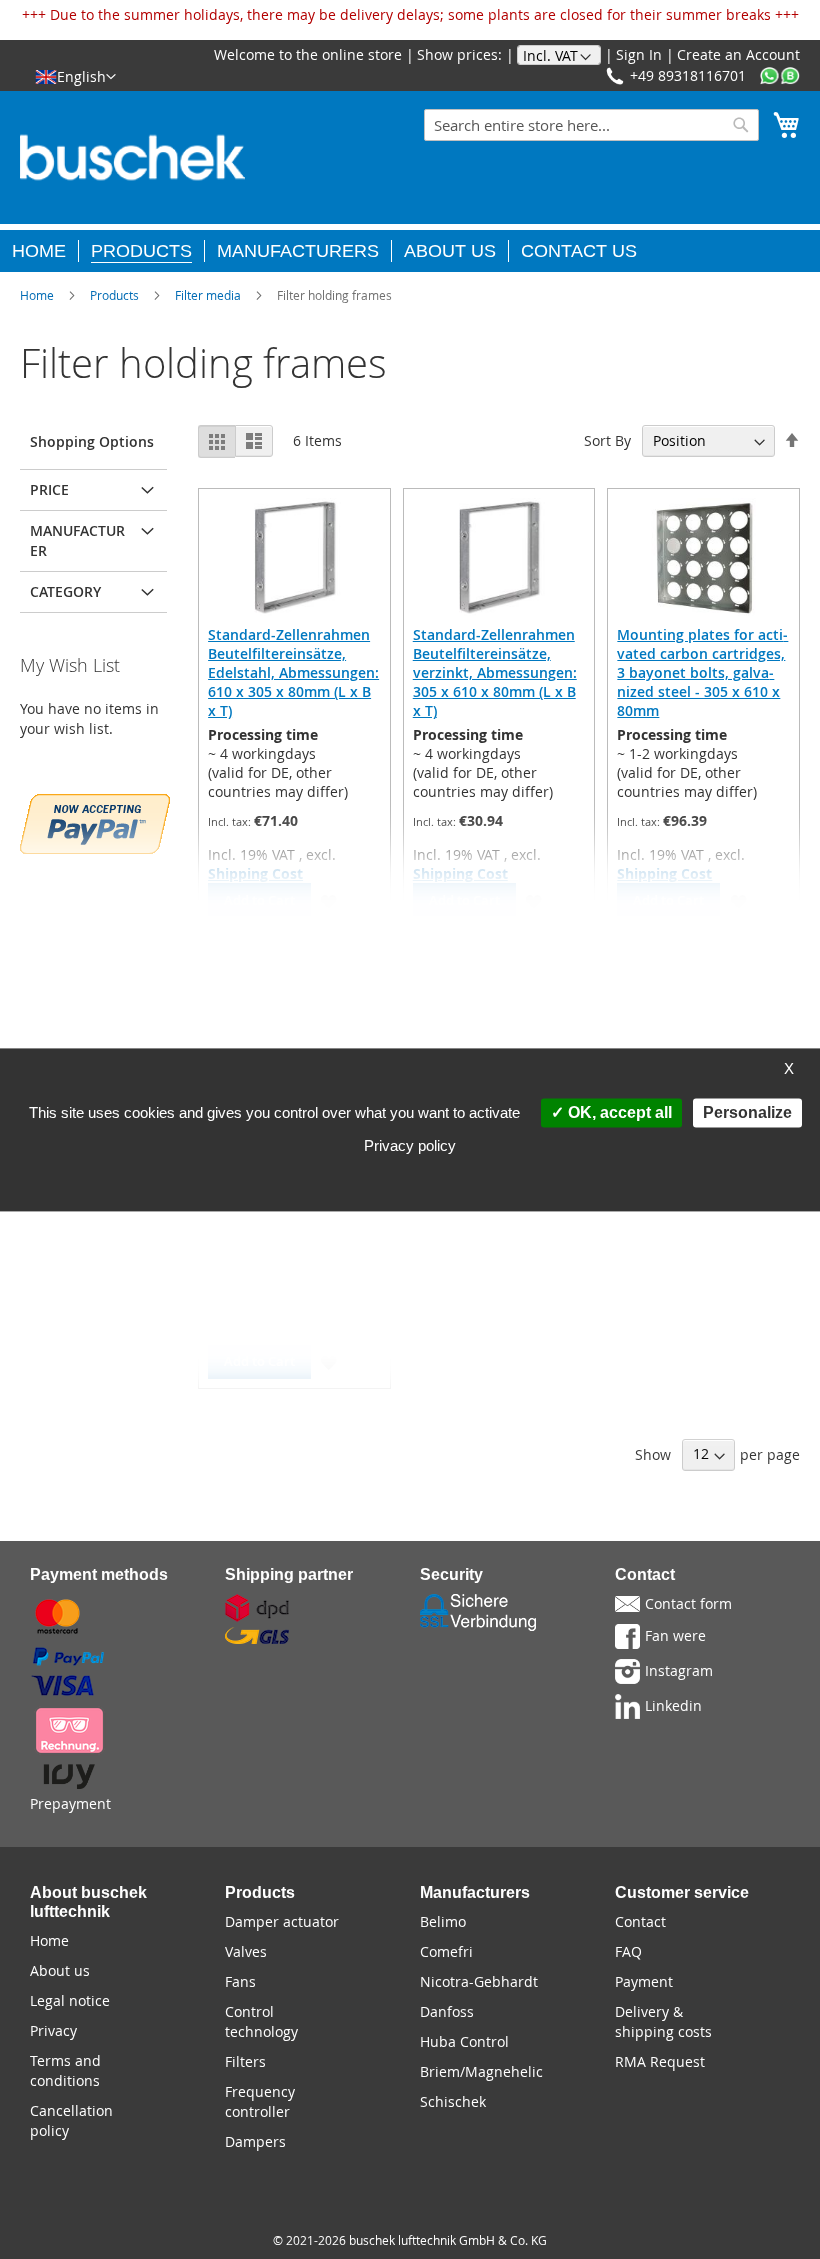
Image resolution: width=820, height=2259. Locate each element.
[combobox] (591, 125)
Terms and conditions (65, 2070)
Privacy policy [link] (410, 1145)
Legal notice (70, 2000)
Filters (245, 2061)
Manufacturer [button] (77, 540)
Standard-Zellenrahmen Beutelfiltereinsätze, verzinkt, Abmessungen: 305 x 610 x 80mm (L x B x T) (495, 672)
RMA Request (660, 2061)
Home (37, 295)
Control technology (261, 2021)
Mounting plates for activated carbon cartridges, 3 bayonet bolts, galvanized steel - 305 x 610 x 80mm (702, 672)
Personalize (747, 1112)
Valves (246, 1951)
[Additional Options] (95, 821)
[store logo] (132, 157)
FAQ (628, 1951)
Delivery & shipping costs (663, 2021)
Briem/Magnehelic (481, 2071)
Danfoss (447, 2011)
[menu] (410, 248)
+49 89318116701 (688, 75)
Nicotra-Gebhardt (479, 1981)
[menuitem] (45, 251)
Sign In (639, 54)
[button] (75, 76)
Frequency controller (260, 2101)
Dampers (255, 2141)
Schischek (453, 2101)
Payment (644, 1981)
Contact (640, 1921)
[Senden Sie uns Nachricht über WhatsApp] (780, 76)
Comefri (446, 1951)
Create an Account (738, 54)
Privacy (53, 2030)
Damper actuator (282, 1921)
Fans (240, 1981)
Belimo (443, 1921)
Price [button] (49, 489)
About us (60, 1970)
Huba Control (464, 2041)
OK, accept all (618, 1112)
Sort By (607, 440)
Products (114, 295)
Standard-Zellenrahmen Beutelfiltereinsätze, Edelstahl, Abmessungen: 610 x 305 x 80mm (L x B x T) (293, 672)
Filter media (208, 295)
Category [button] (65, 591)
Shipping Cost (255, 873)
